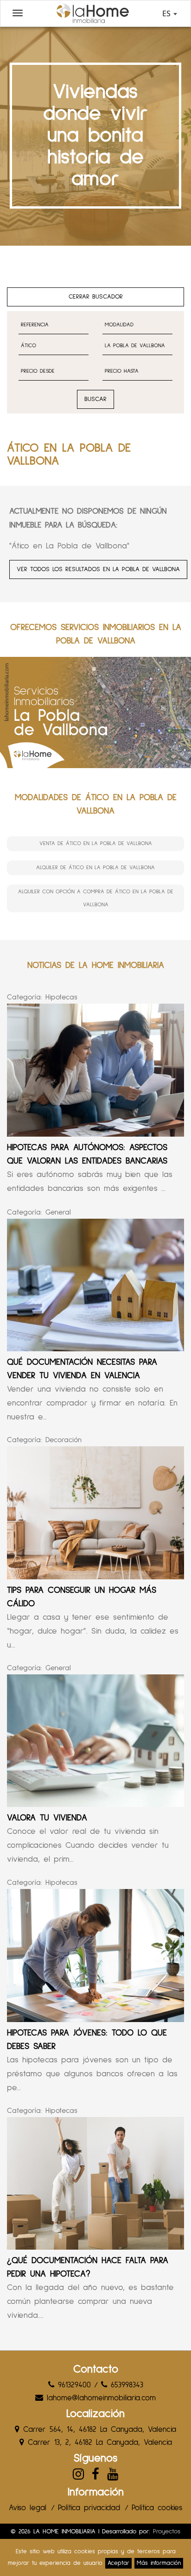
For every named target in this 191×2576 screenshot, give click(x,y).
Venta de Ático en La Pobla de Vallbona (96, 844)
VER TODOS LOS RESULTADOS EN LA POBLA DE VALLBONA (98, 569)
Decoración (64, 1440)
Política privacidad (89, 2508)
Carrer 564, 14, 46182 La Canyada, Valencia (98, 2430)
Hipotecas (61, 997)
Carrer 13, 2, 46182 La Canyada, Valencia (98, 2443)
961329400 (73, 2385)
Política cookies (157, 2508)
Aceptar (118, 2563)
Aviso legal (28, 2508)
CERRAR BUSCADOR (96, 297)
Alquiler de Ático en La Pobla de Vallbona (95, 868)
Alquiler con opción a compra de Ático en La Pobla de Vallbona (96, 898)
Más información (159, 2563)
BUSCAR (95, 399)
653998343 (125, 2385)
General (58, 1212)
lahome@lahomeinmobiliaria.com (99, 2398)
